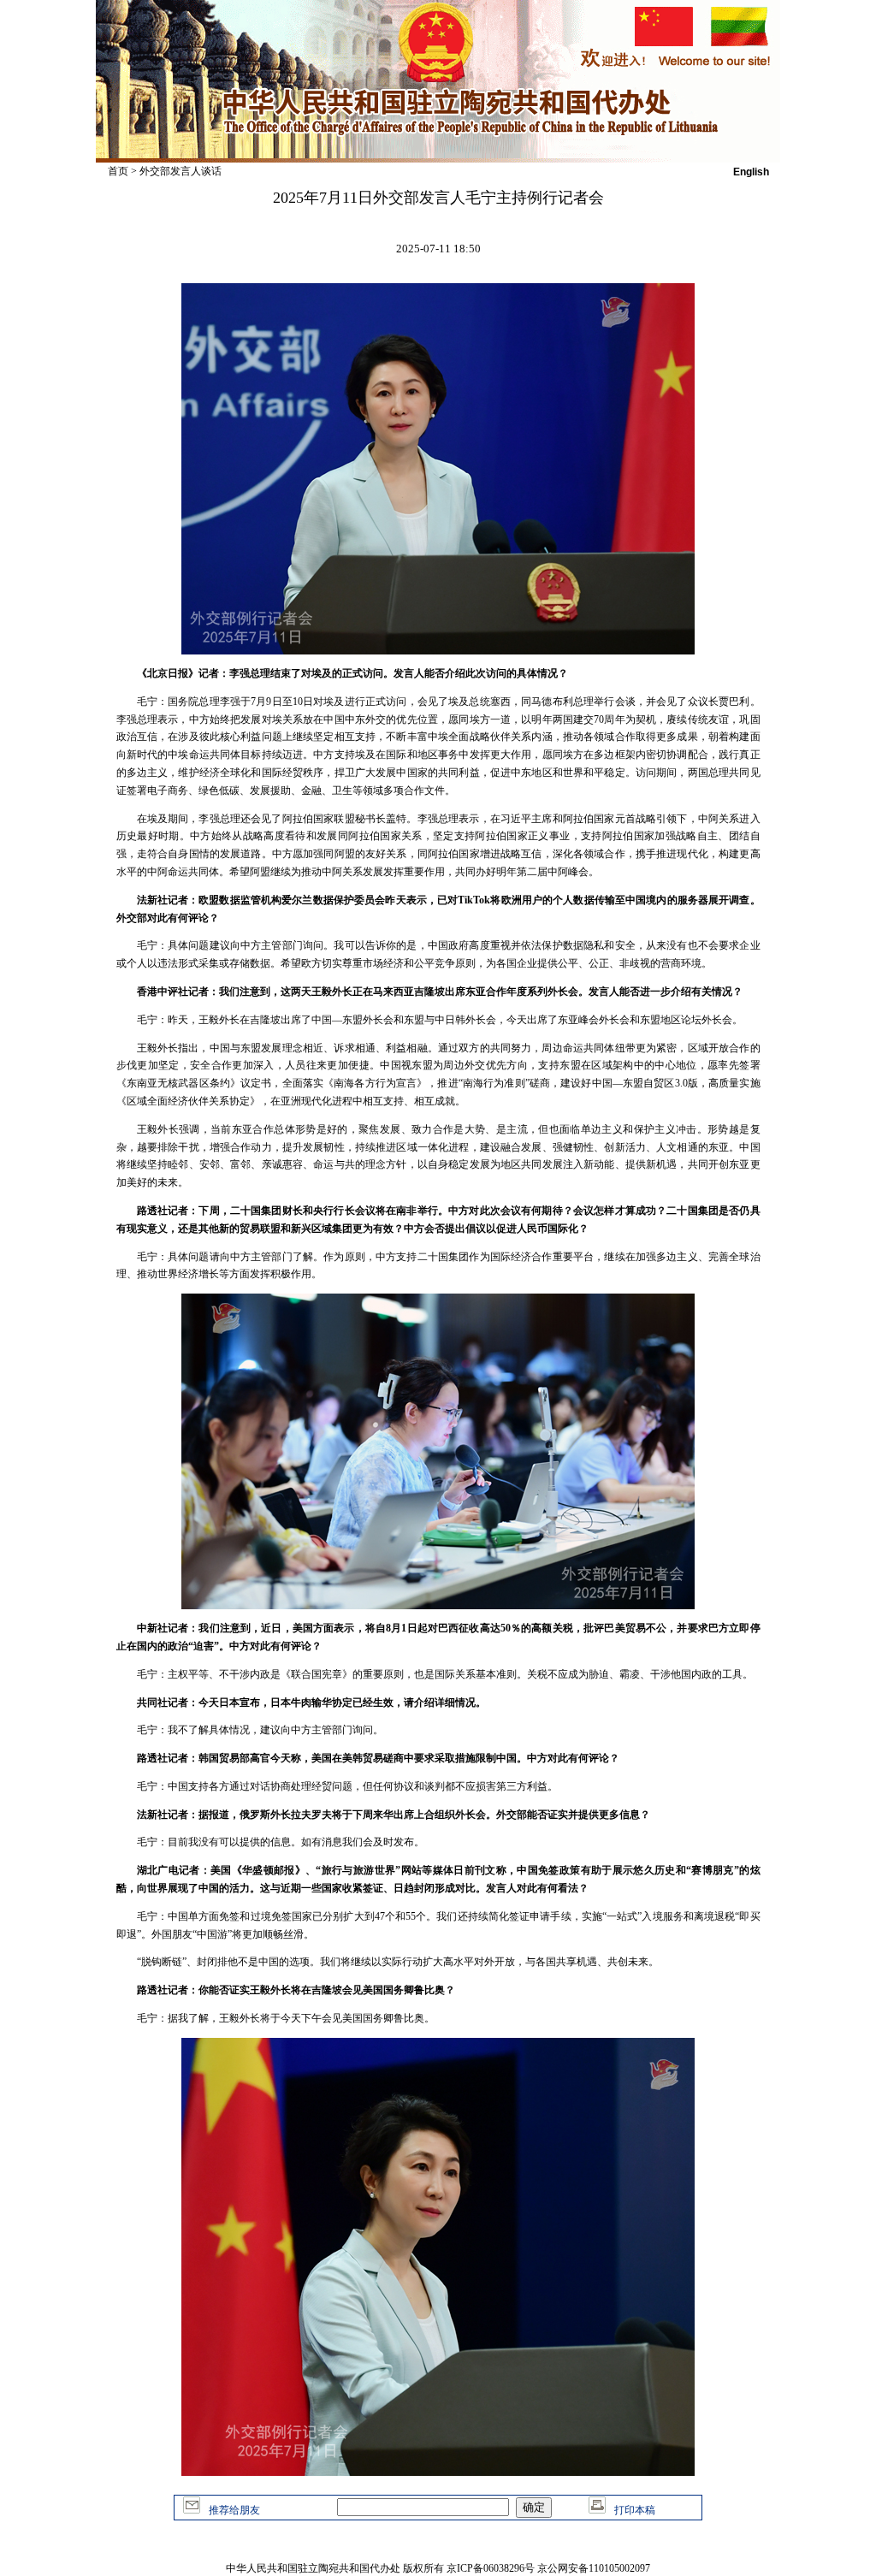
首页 (118, 171)
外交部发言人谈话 (181, 171)
